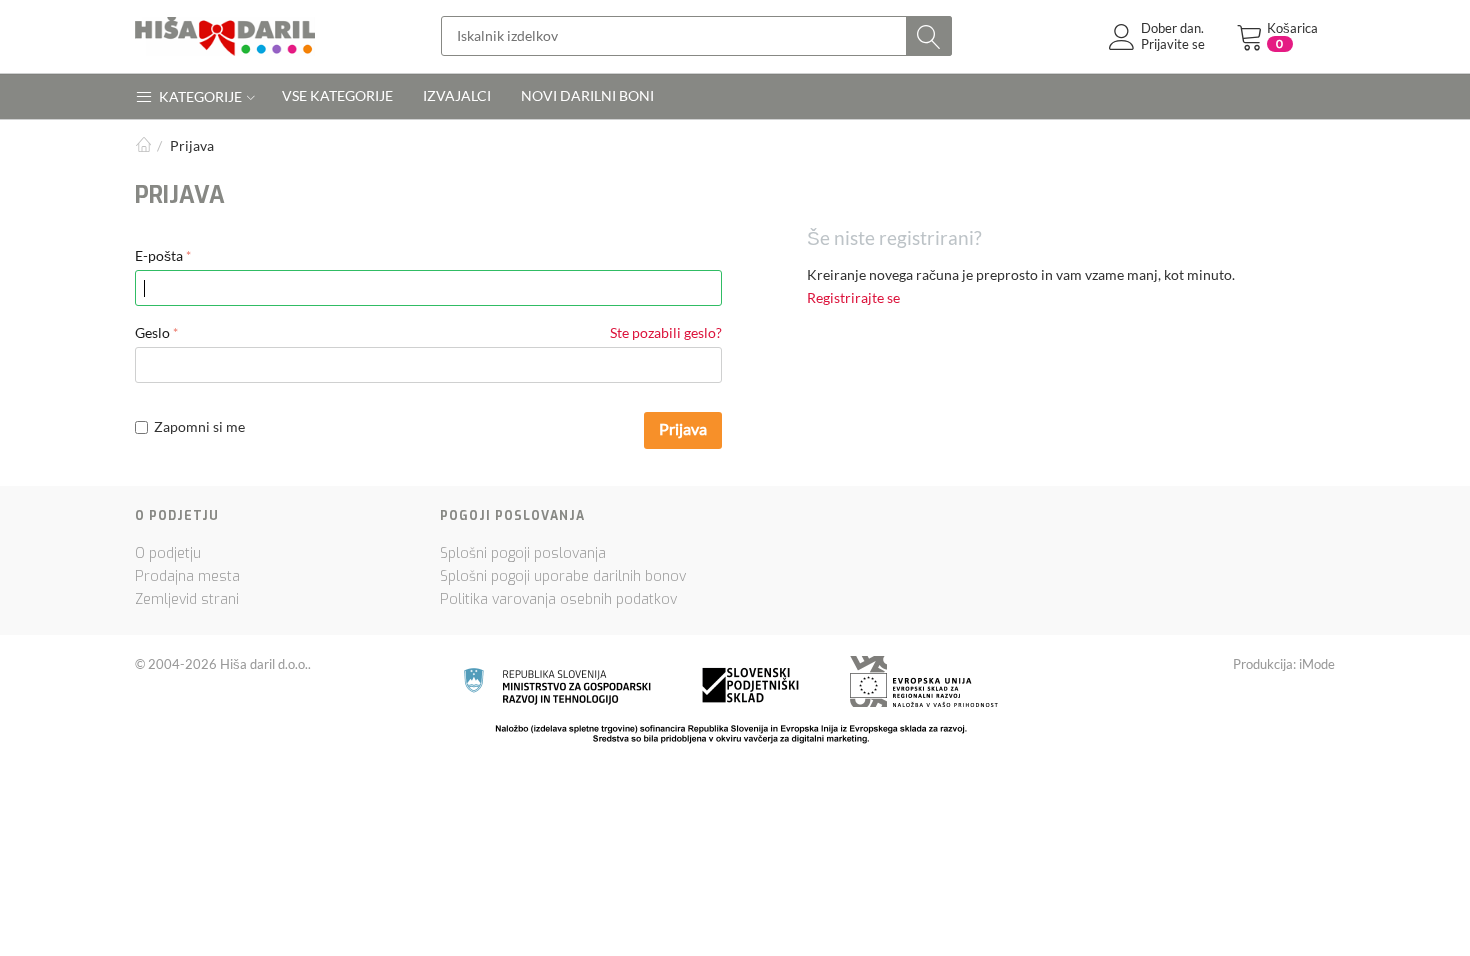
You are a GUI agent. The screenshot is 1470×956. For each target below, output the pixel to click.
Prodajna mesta (187, 576)
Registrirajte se (853, 297)
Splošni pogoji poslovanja (523, 553)
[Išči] (929, 36)
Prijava (683, 428)
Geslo (152, 332)
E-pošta (159, 255)
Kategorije (199, 96)
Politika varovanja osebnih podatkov (558, 599)
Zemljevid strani (187, 599)
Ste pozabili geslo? (666, 332)
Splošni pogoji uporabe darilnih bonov (563, 576)
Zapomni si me (199, 426)
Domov (143, 145)
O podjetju (168, 553)
